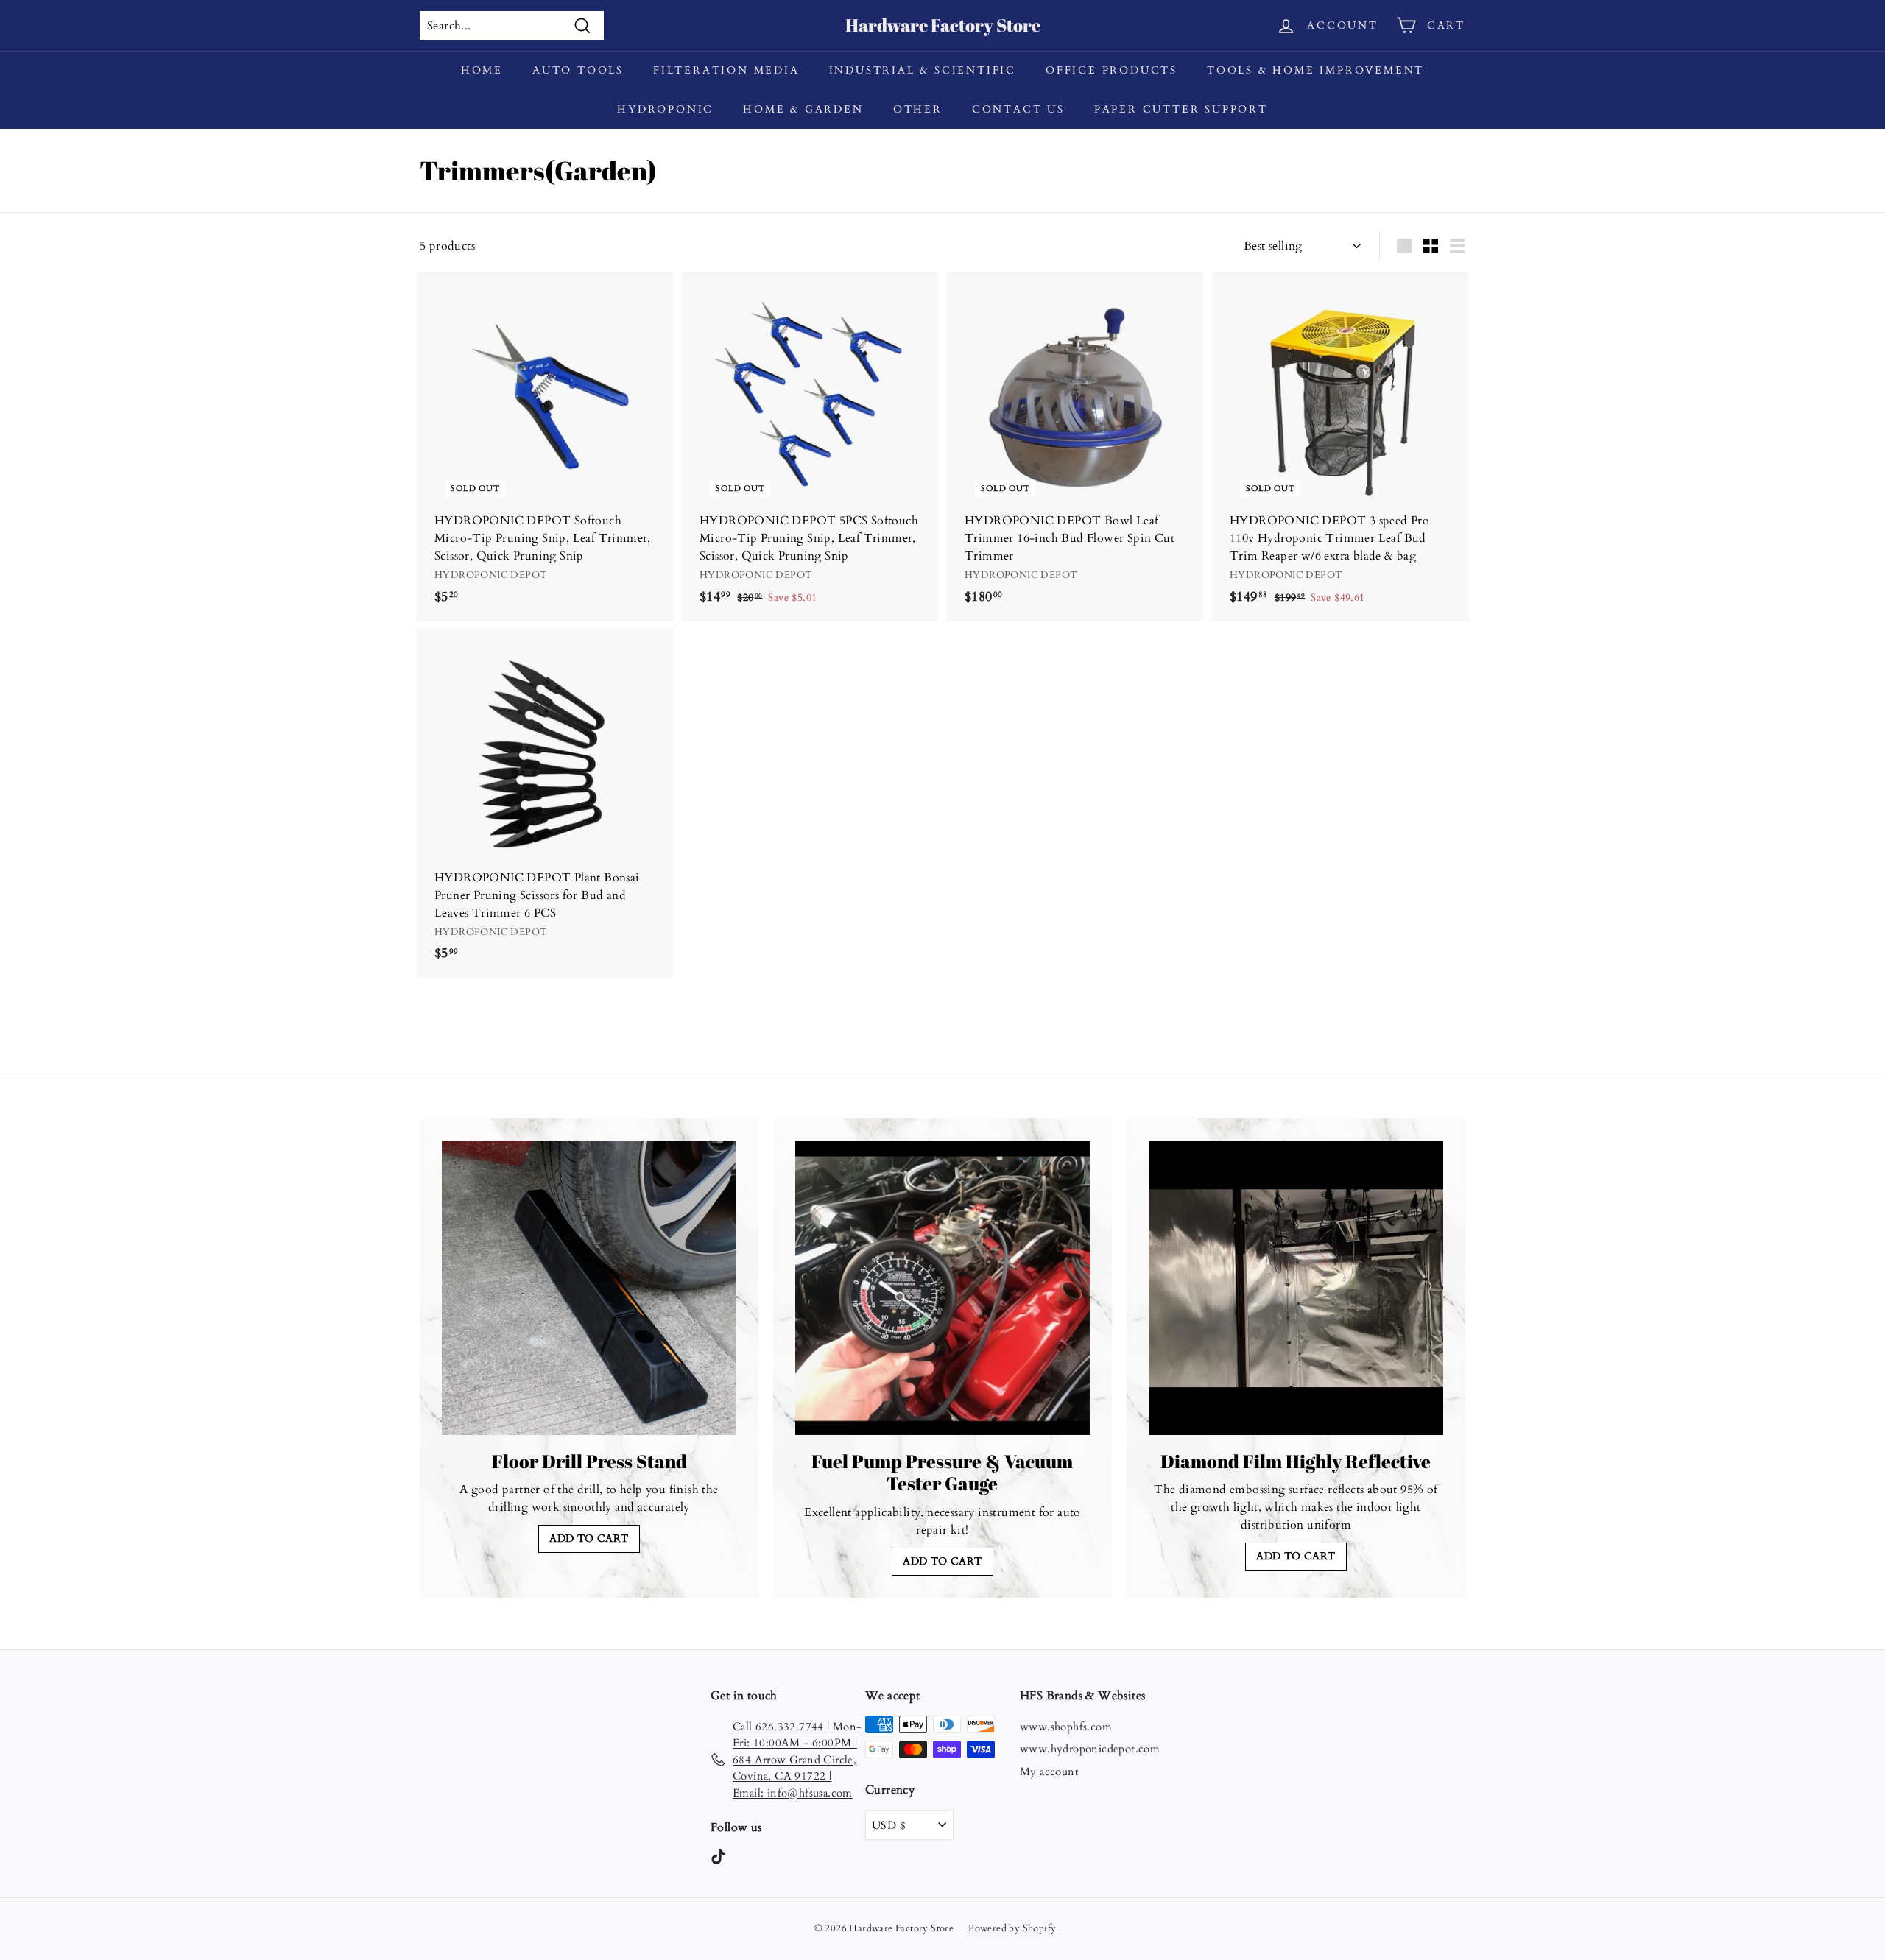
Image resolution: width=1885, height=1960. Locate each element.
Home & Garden (803, 109)
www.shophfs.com (1066, 1727)
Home (482, 70)
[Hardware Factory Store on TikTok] (718, 1856)
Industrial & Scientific (923, 70)
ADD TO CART (589, 1538)
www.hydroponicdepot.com (1090, 1749)
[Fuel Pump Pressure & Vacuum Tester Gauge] (942, 1288)
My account (1049, 1772)
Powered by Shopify (1012, 1928)
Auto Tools (578, 70)
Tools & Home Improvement (1315, 70)
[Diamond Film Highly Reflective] (1296, 1288)
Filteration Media (726, 70)
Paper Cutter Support (1181, 109)
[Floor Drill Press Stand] (589, 1288)
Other (918, 109)
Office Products (1111, 70)
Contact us (1018, 109)
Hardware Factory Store (943, 25)
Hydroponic (665, 109)
